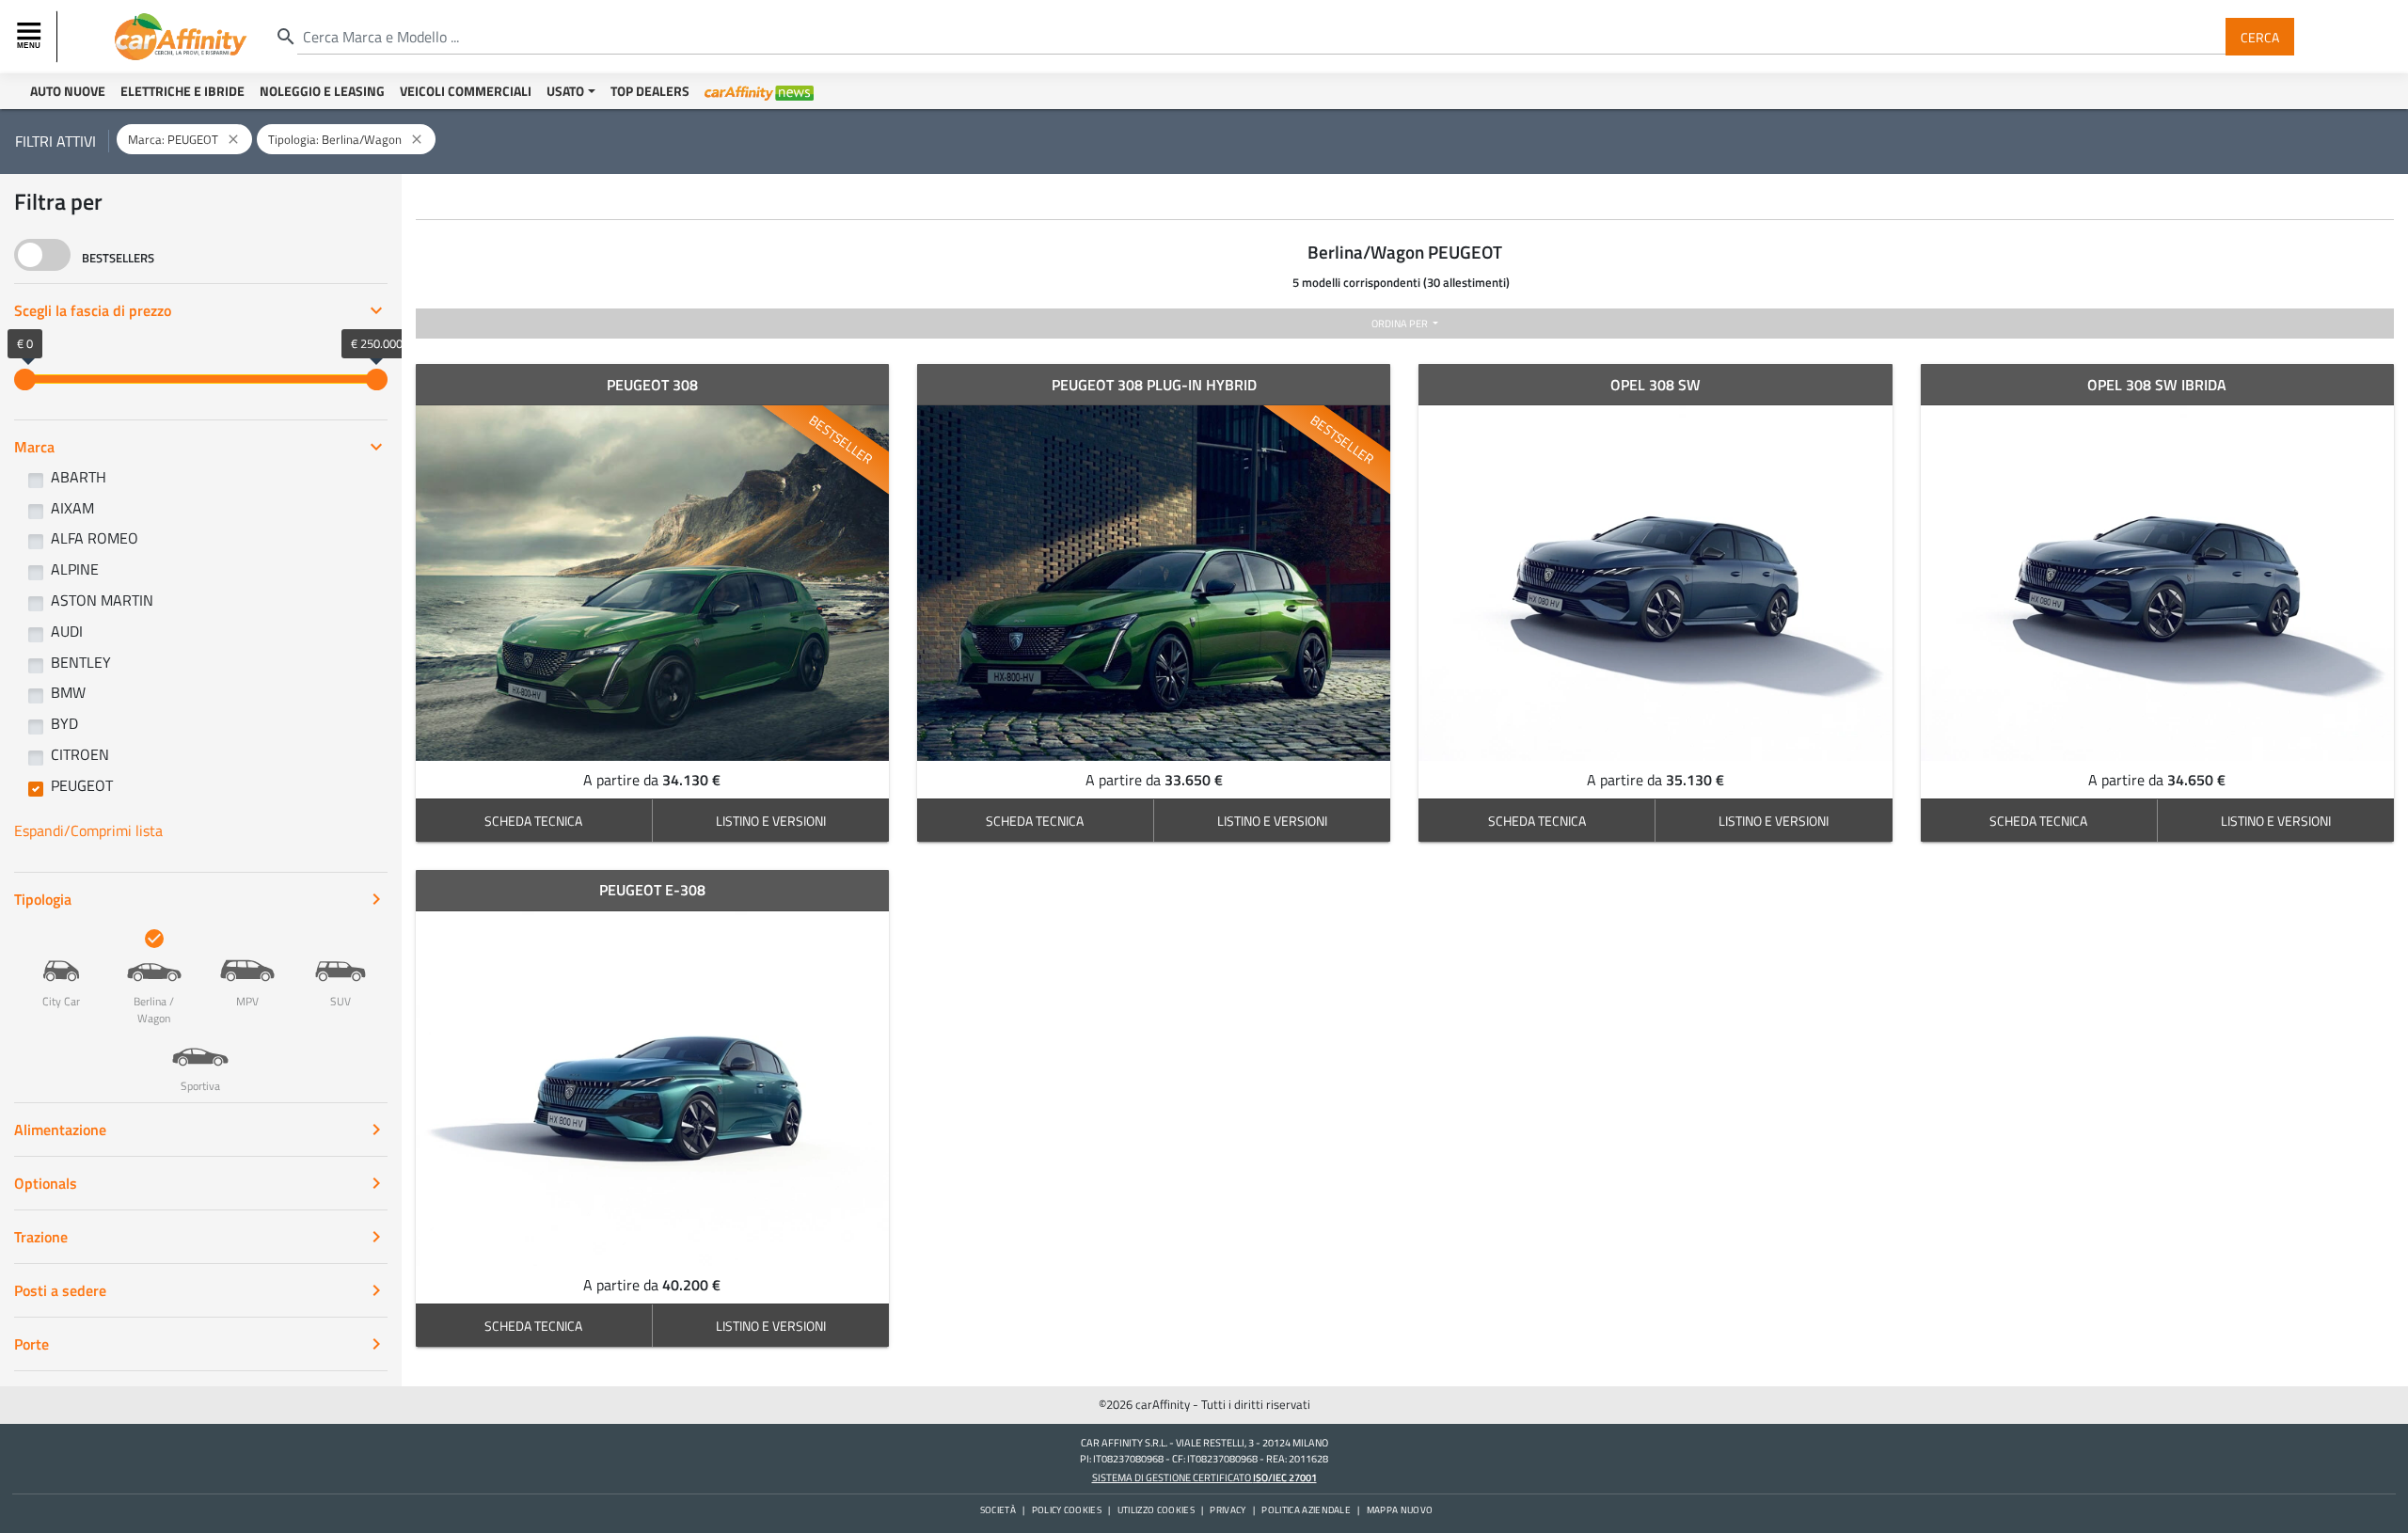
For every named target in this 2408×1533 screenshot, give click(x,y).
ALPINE (75, 569)
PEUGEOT (82, 785)
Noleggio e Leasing (322, 91)
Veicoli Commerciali (466, 91)
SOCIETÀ (998, 1510)
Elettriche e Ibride (182, 91)
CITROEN (80, 754)
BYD (64, 723)
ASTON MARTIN (102, 600)
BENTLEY (81, 662)
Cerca (2260, 36)
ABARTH (79, 477)
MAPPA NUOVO (1400, 1510)
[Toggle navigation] (31, 37)
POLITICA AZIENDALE (1306, 1510)
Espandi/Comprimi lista (88, 830)
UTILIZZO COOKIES (1156, 1510)
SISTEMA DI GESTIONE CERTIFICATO (1204, 1477)
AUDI (67, 631)
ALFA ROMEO (95, 538)
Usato (565, 91)
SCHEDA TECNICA (533, 821)
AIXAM (72, 508)
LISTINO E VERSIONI (771, 821)
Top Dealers (650, 91)
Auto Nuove (68, 91)
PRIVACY (1228, 1510)
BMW (68, 692)
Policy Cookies (1067, 1510)
